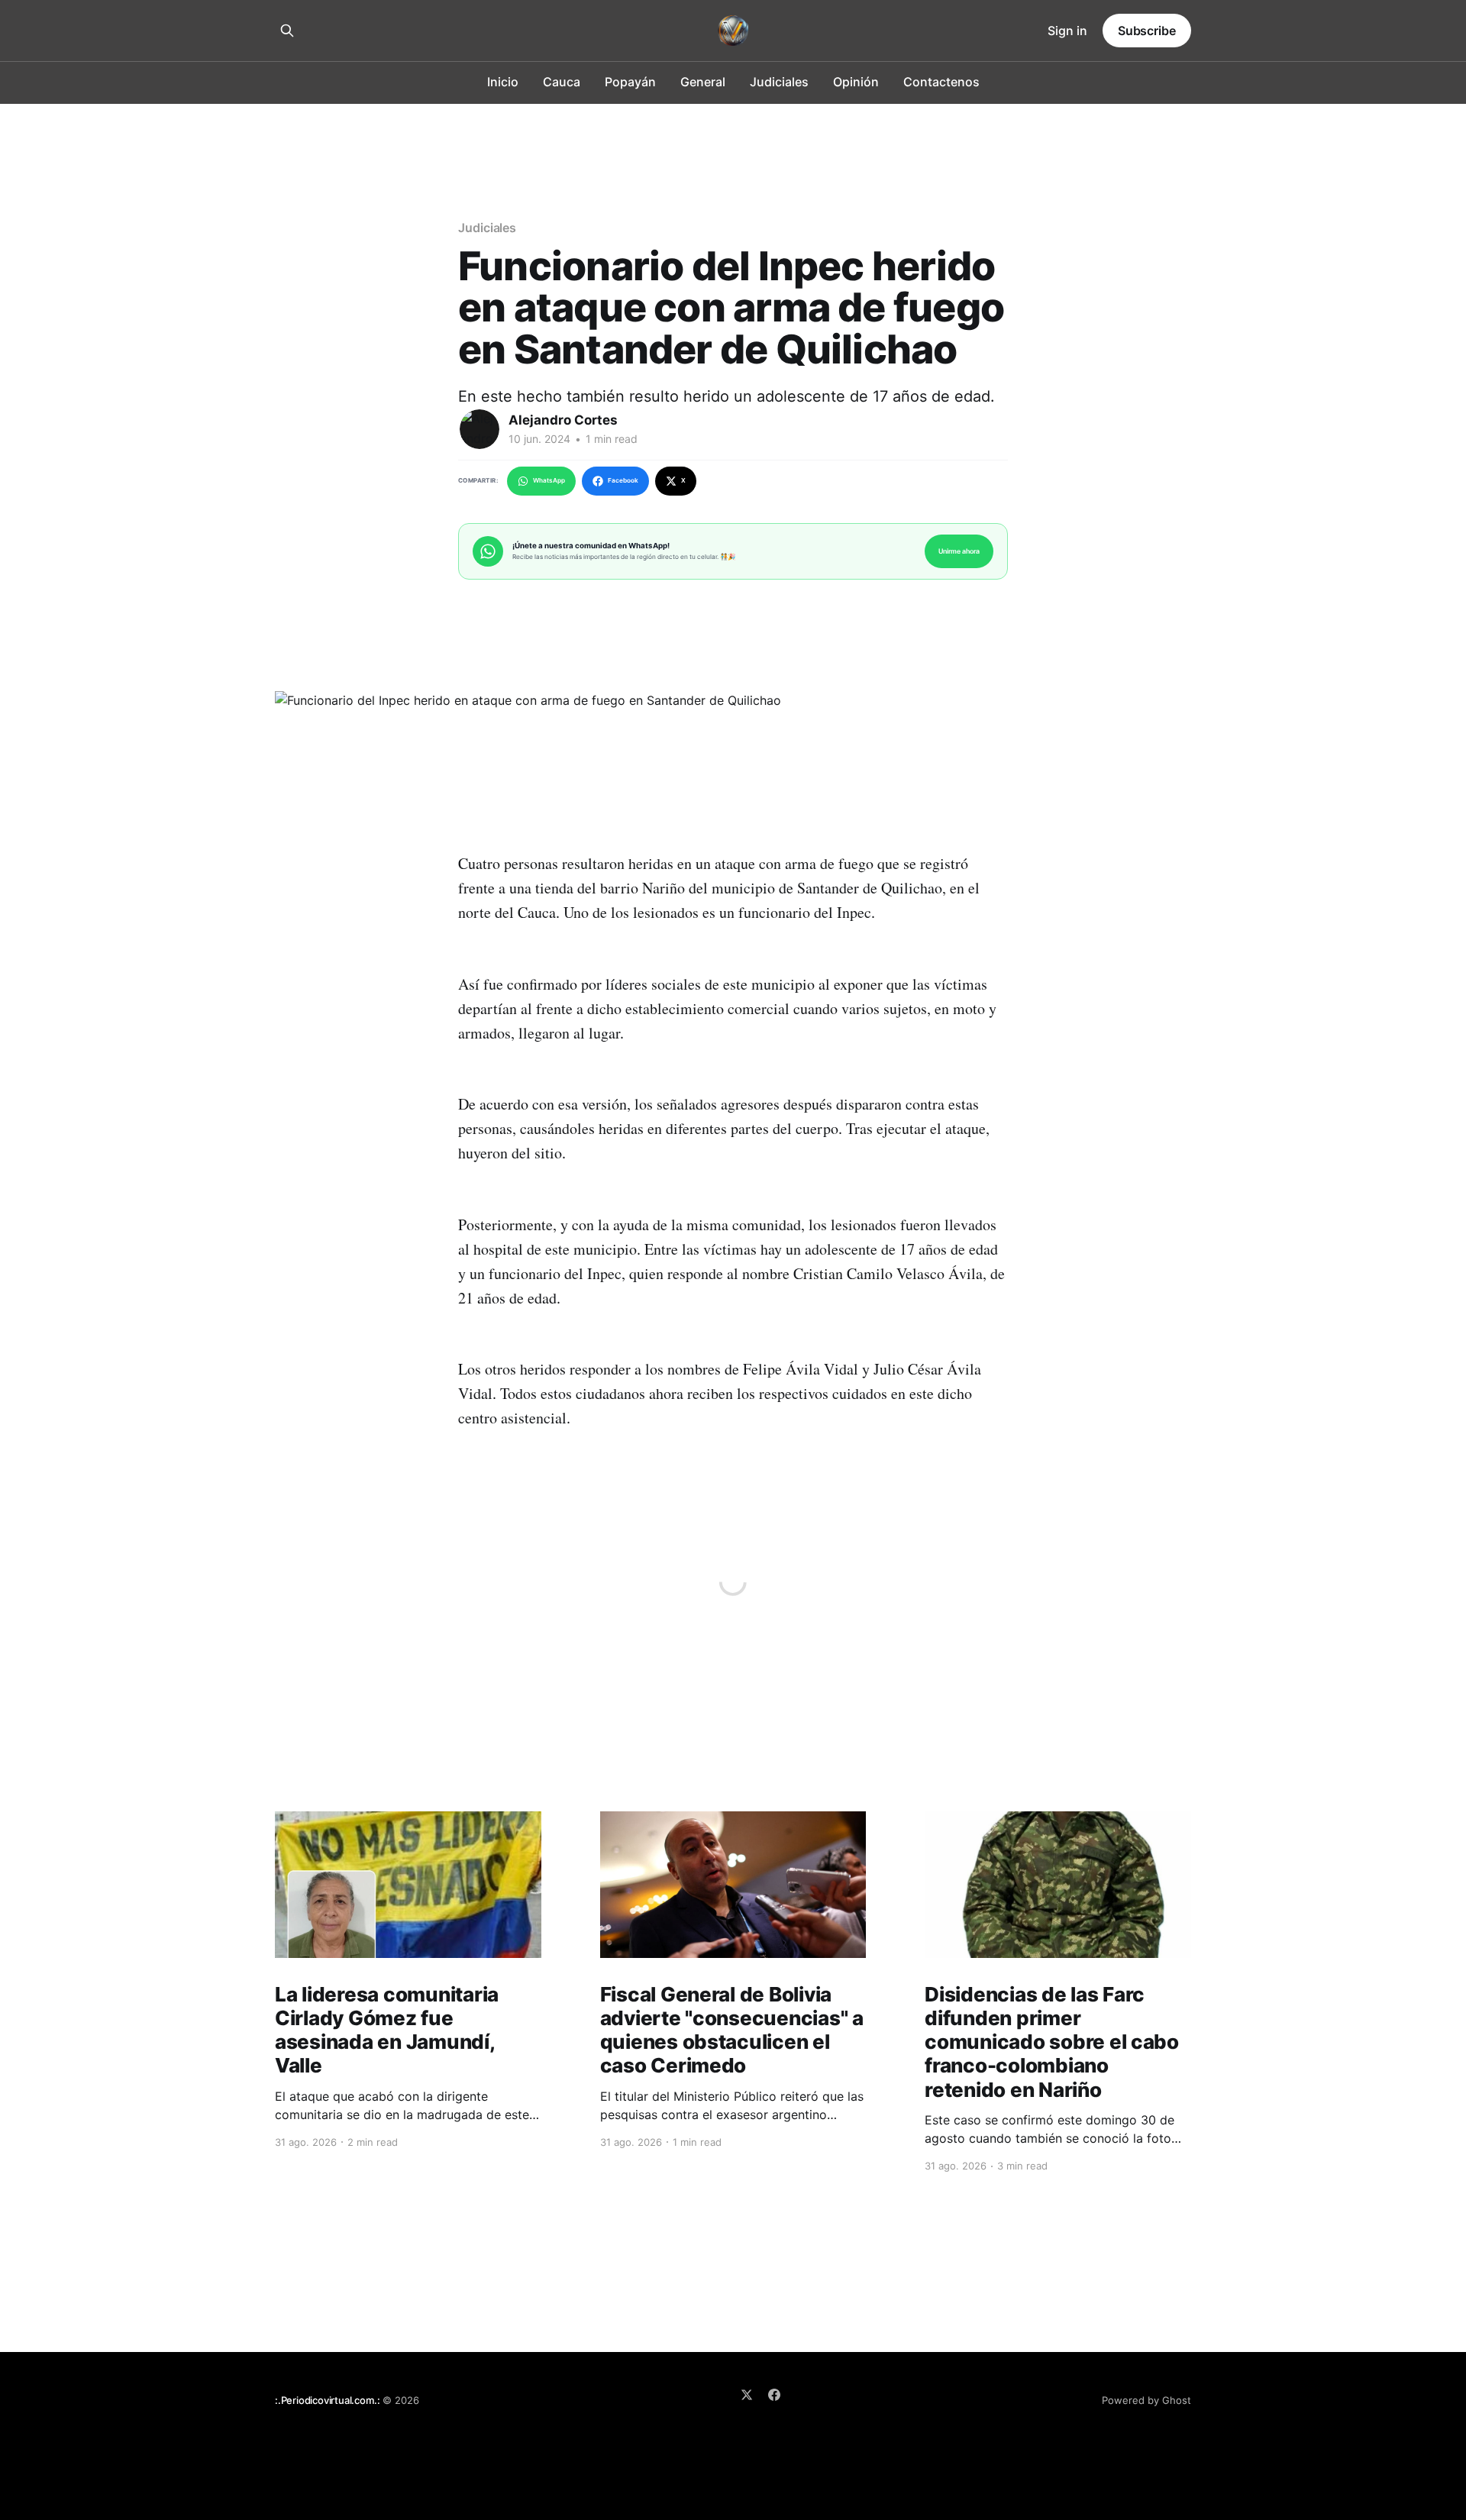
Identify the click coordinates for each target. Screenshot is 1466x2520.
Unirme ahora (959, 551)
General (703, 82)
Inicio (503, 82)
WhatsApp (549, 480)
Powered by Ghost (1146, 2400)
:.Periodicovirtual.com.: (327, 2400)
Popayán (630, 82)
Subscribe (1147, 31)
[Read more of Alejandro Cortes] (480, 429)
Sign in (1067, 31)
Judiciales (779, 82)
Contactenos (941, 82)
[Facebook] (774, 2395)
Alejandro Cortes (563, 420)
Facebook (623, 480)
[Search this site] (287, 31)
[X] (747, 2395)
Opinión (856, 82)
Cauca (562, 82)
